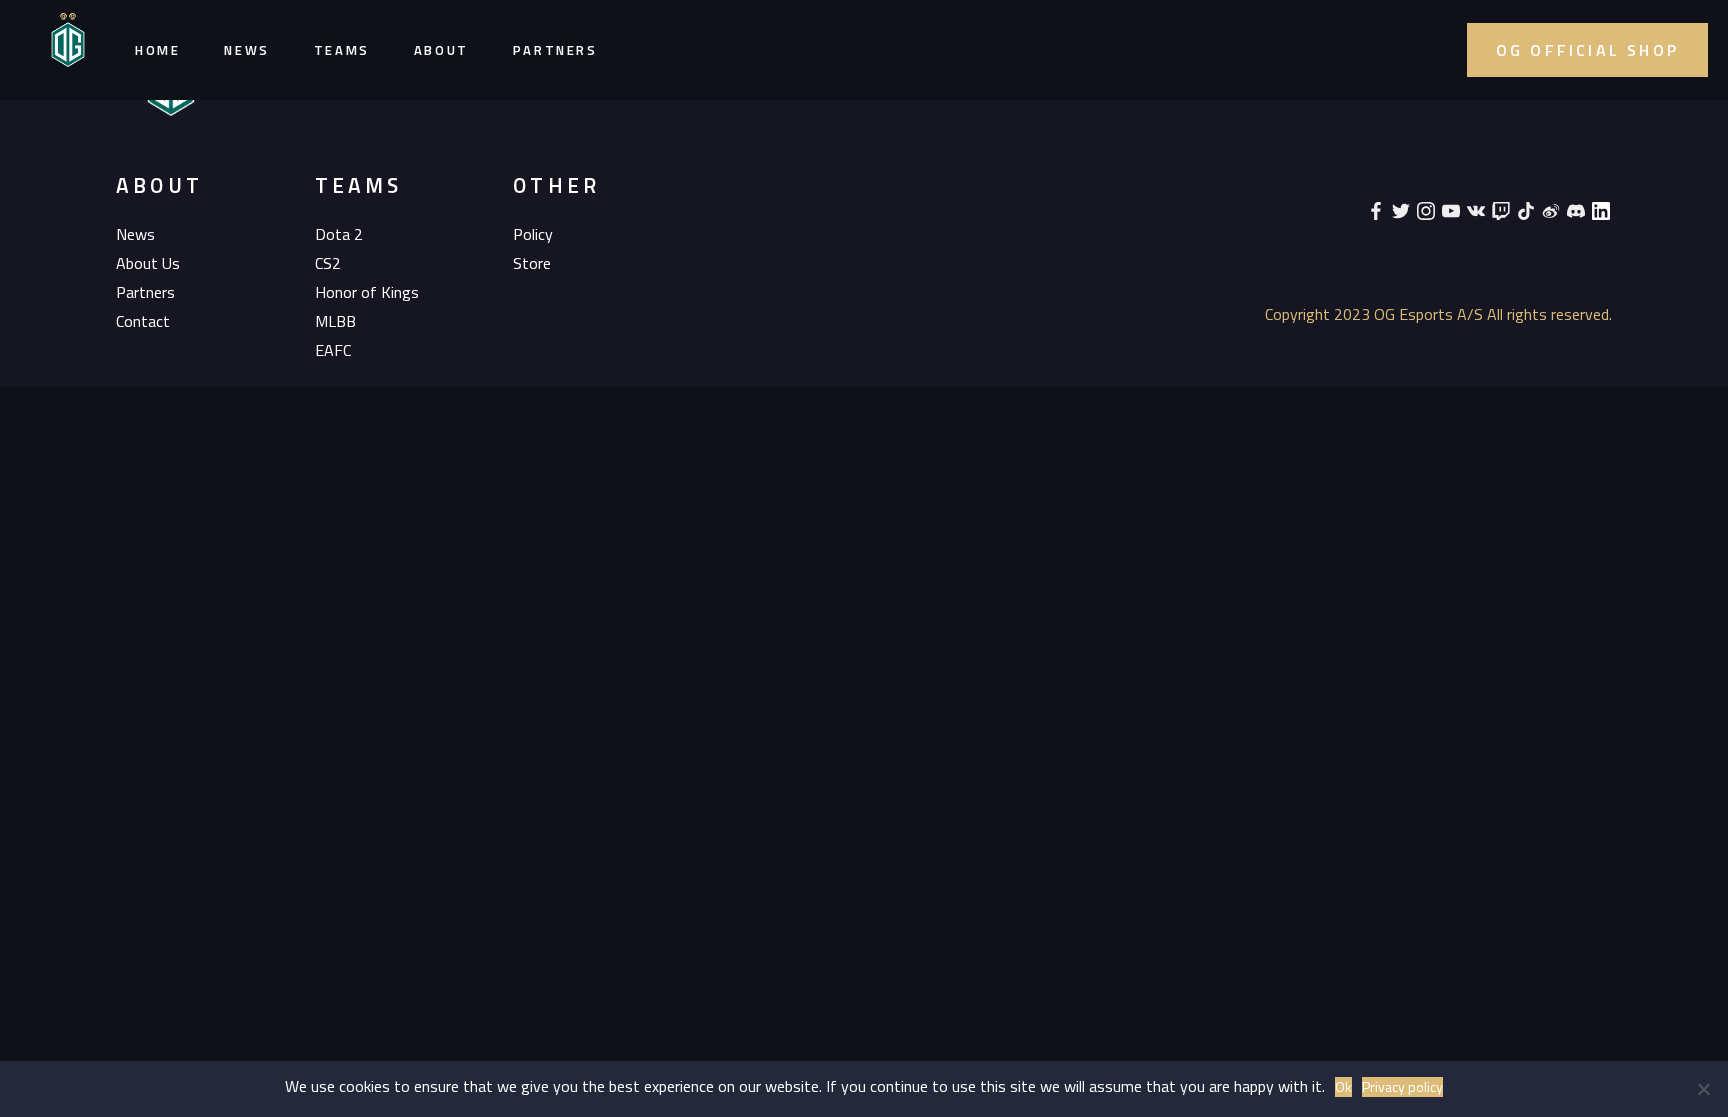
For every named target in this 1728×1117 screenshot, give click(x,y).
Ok (1343, 1087)
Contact (143, 321)
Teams (342, 50)
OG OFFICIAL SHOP (1587, 50)
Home (157, 50)
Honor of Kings (367, 292)
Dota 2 (339, 234)
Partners (555, 50)
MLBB (335, 321)
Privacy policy (1402, 1087)
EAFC (333, 350)
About (441, 50)
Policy (533, 234)
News (246, 50)
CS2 (328, 263)
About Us (148, 263)
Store (532, 263)
